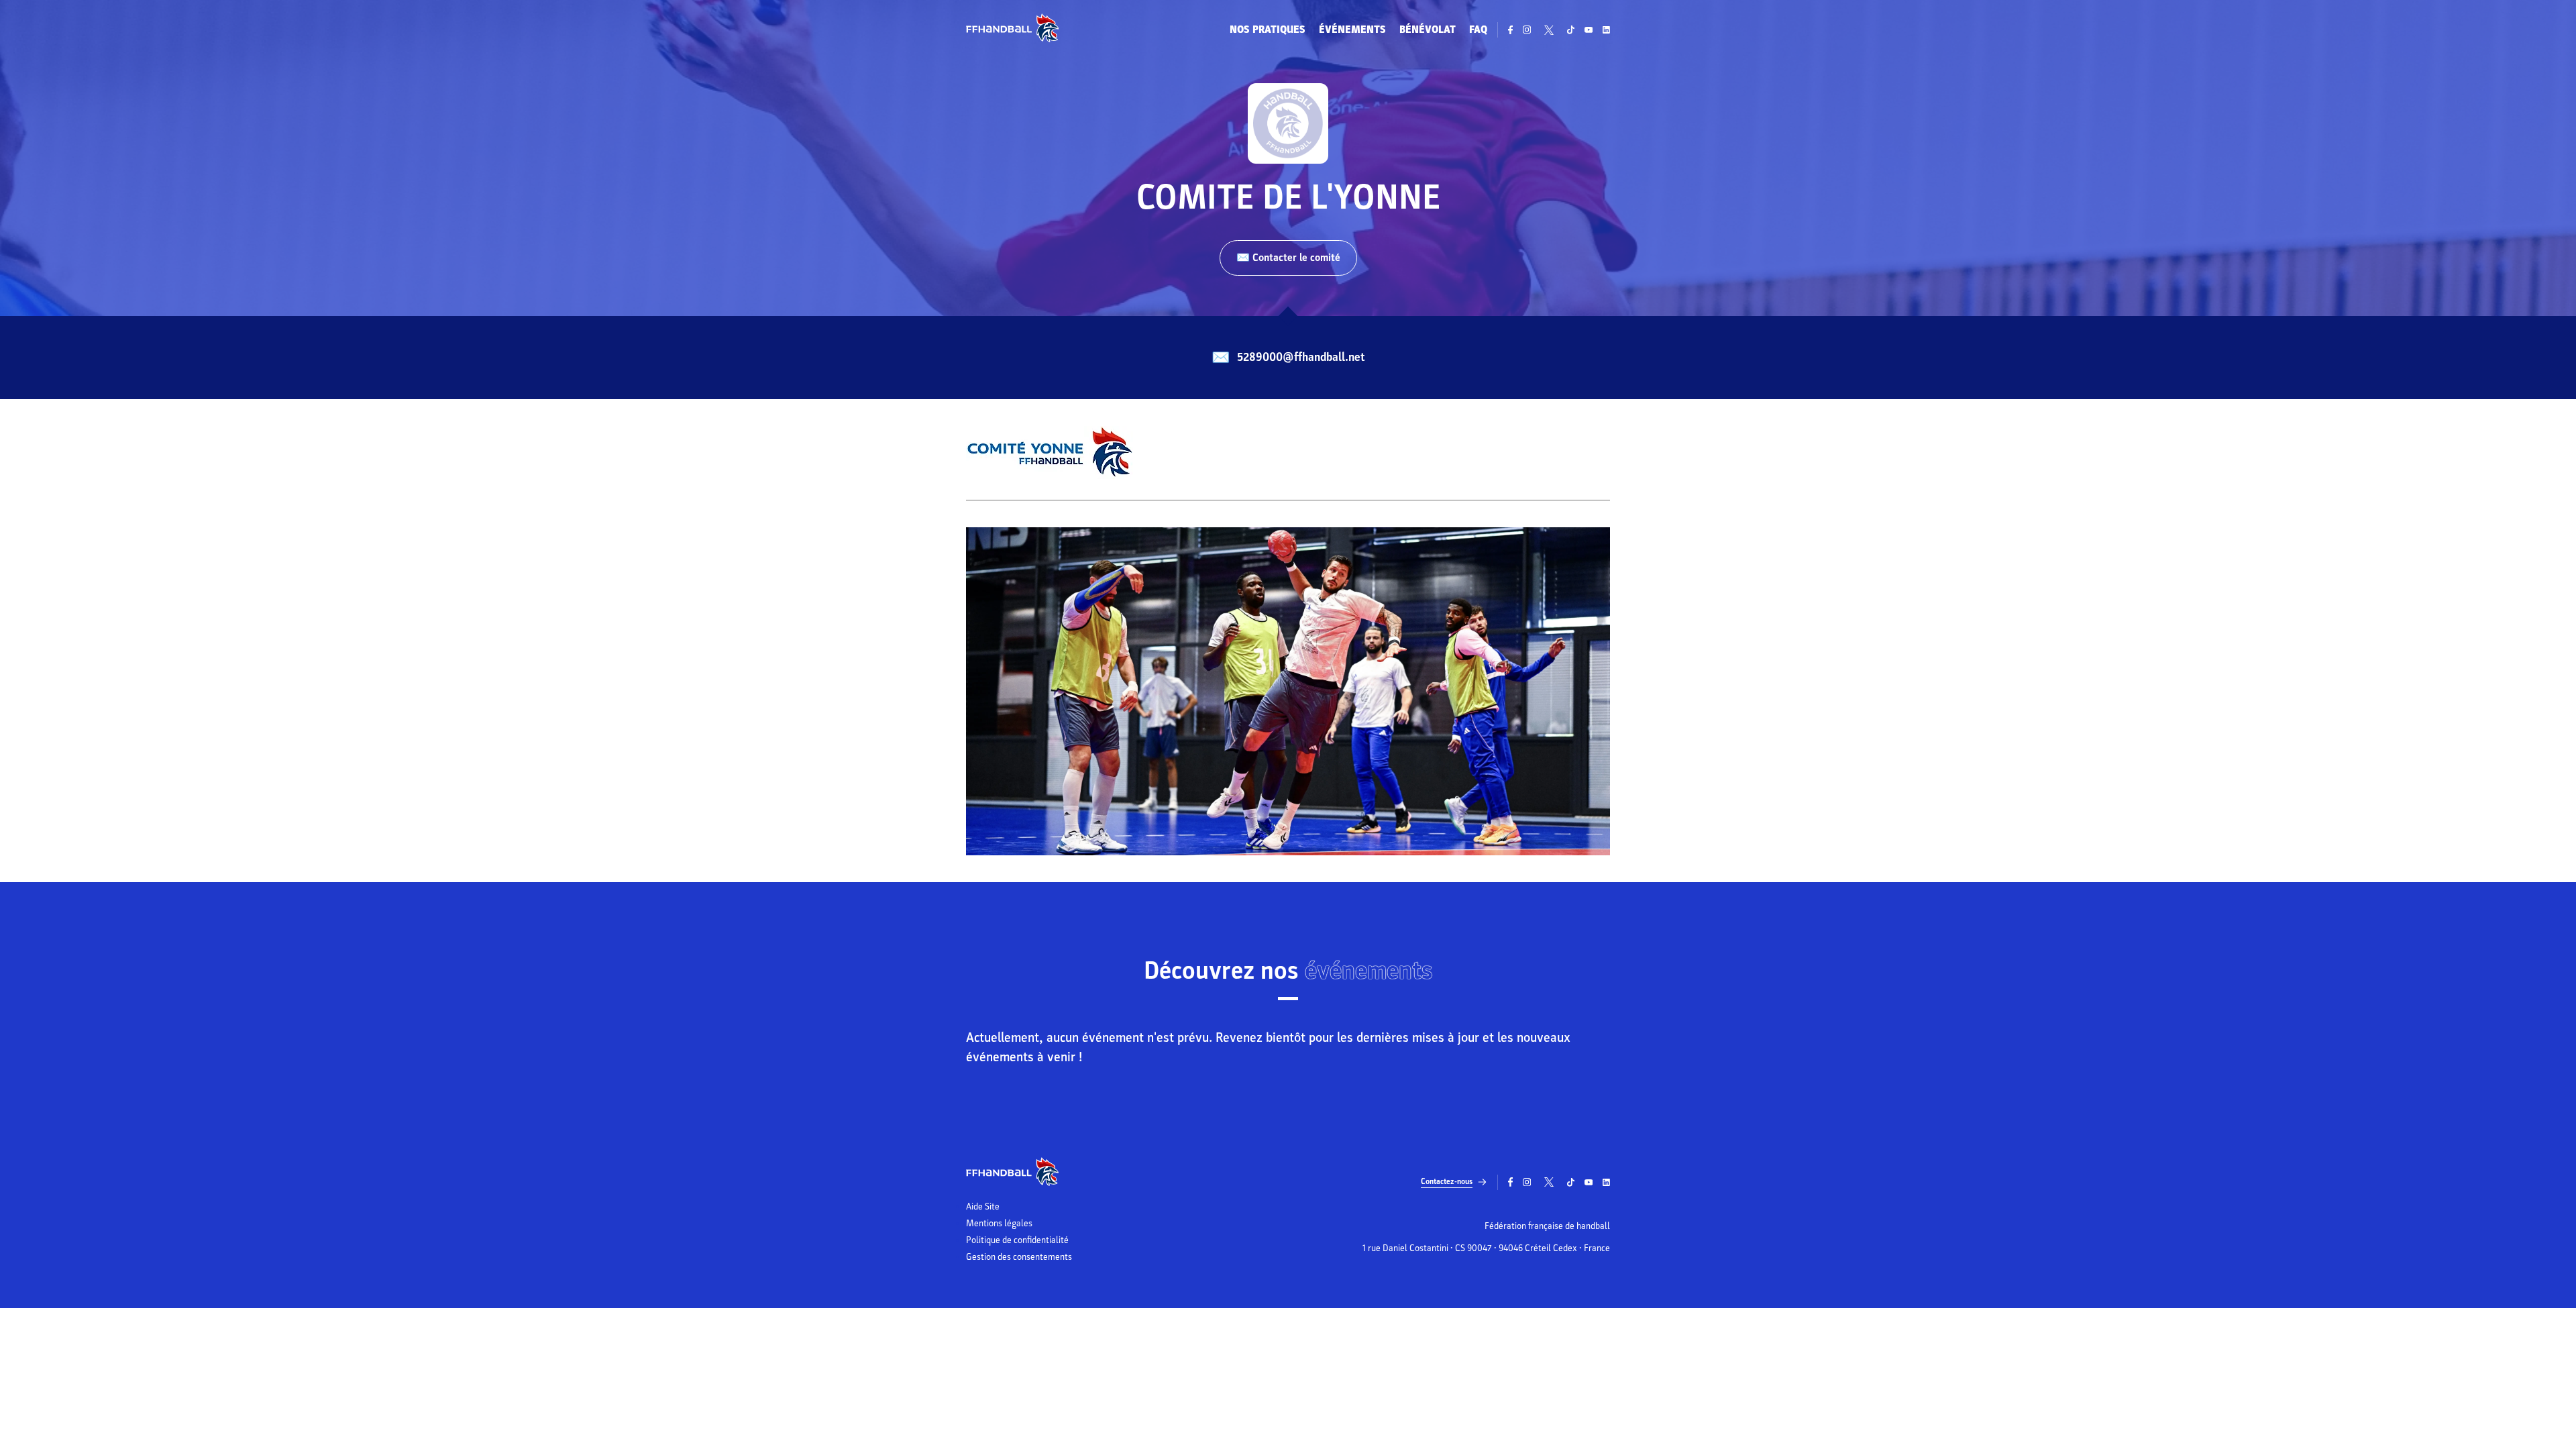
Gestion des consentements (1019, 1257)
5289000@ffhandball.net (1301, 357)
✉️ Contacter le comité (1288, 258)
